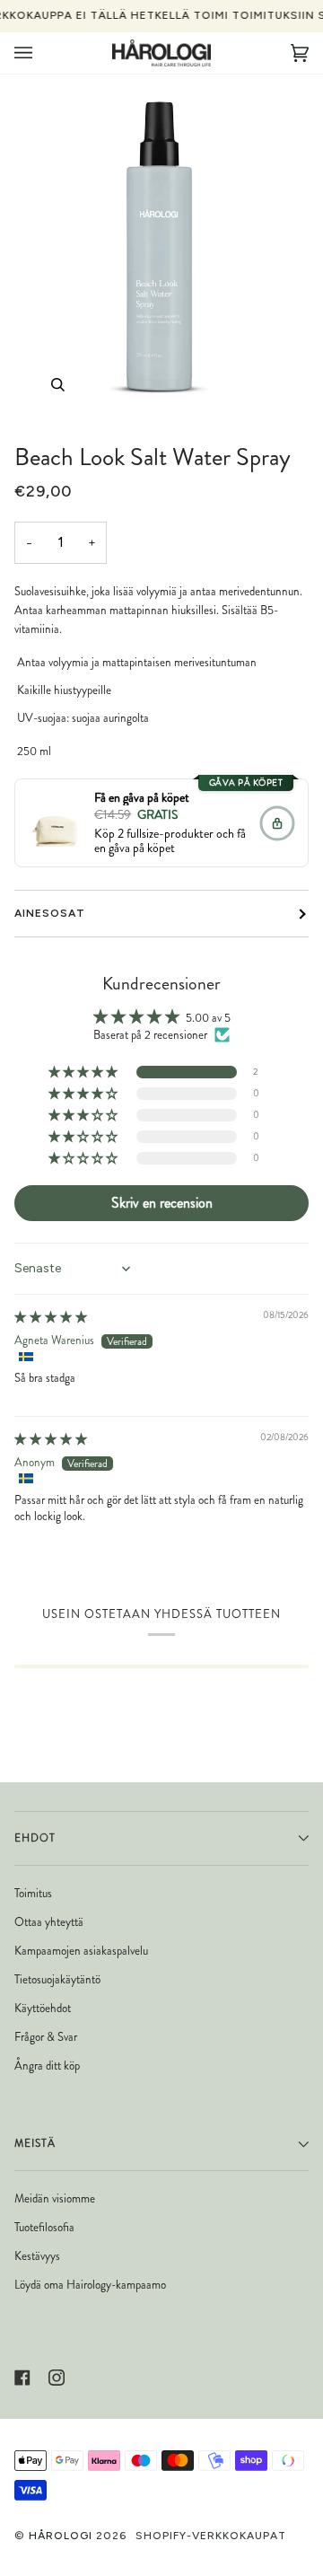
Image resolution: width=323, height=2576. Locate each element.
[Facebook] (22, 2378)
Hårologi (61, 2536)
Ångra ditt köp (47, 2066)
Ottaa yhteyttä (49, 1922)
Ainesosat (50, 913)
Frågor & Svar (46, 2037)
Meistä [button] (35, 2143)
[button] (84, 1073)
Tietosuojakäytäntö (57, 1979)
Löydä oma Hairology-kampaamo (90, 2285)
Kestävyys (37, 2256)
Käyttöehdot (43, 2008)
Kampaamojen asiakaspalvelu (81, 1951)
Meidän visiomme (55, 2198)
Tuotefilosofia (44, 2227)
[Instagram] (57, 2378)
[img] (51, 1317)
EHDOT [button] (35, 1838)
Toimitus (33, 1893)
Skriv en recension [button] (162, 1203)
